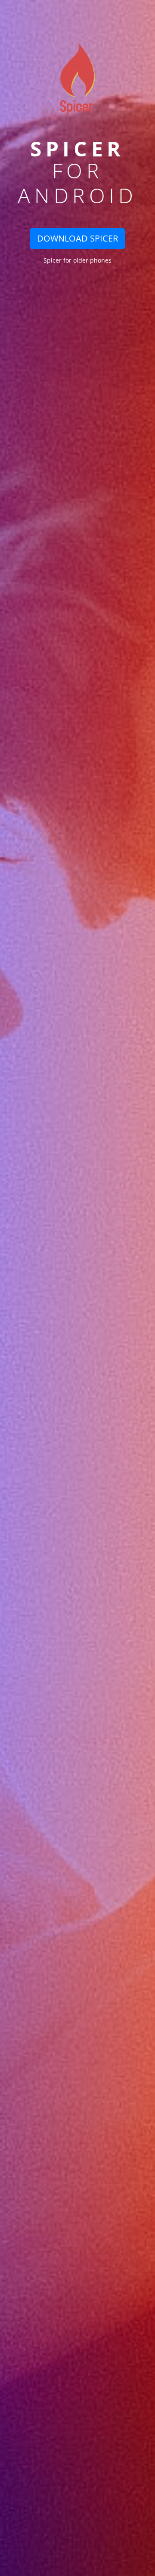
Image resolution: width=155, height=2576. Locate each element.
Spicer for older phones (77, 260)
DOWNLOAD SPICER (77, 238)
